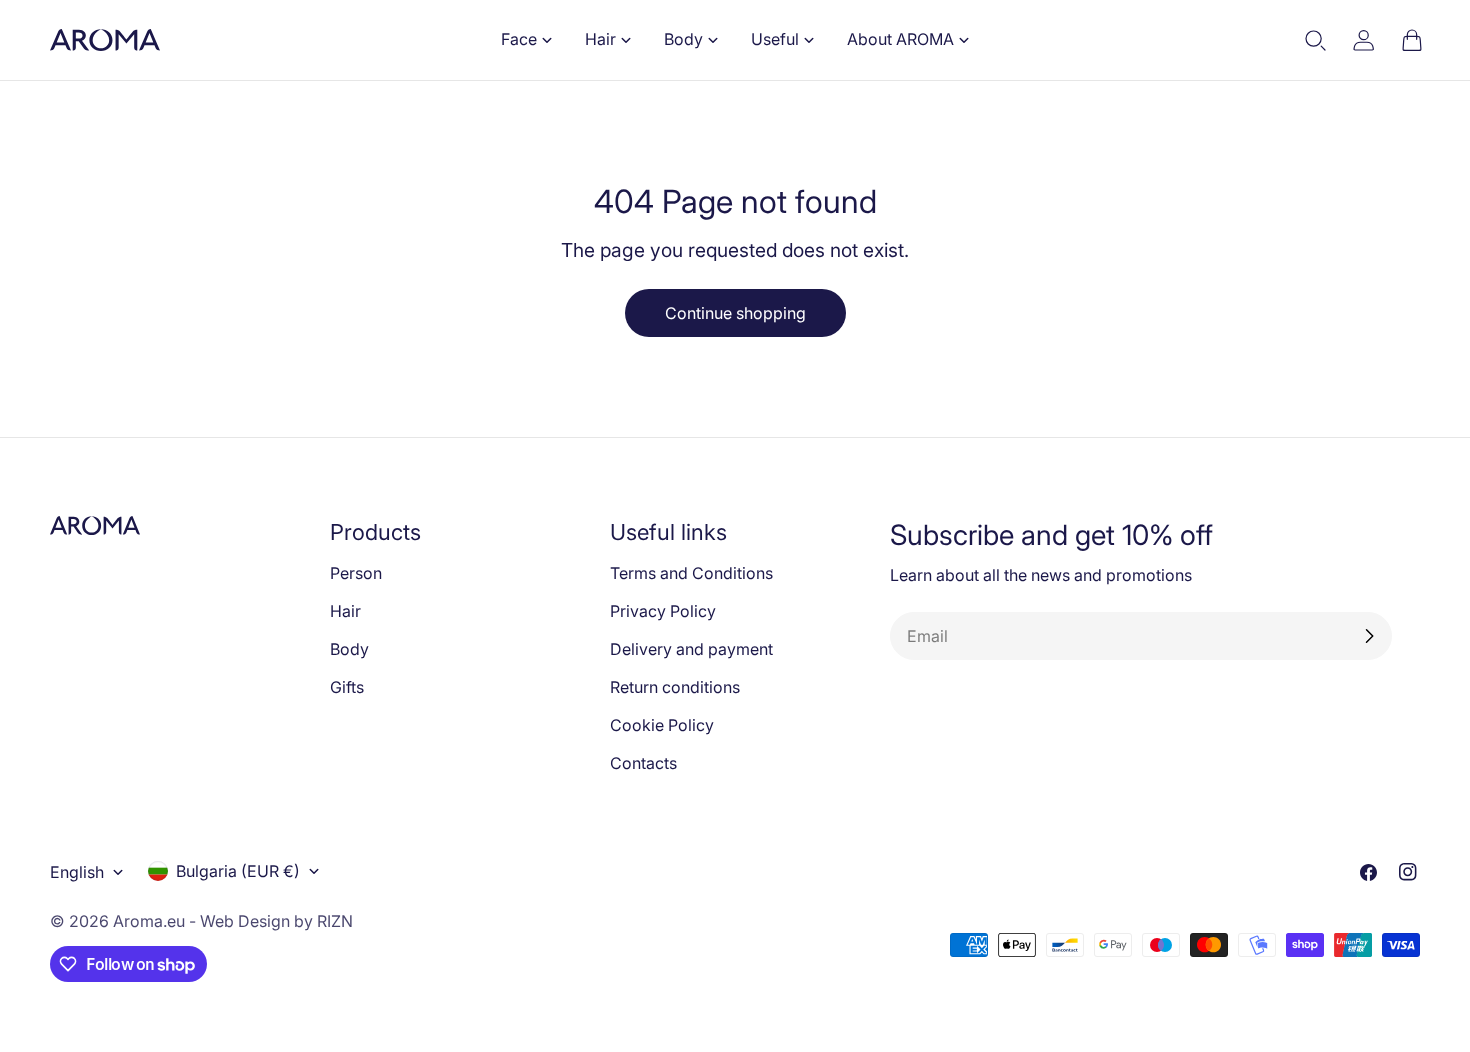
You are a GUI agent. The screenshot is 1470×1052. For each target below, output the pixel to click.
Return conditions (675, 687)
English (77, 872)
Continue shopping (735, 313)
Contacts (643, 763)
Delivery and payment (691, 649)
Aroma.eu (149, 921)
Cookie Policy (662, 725)
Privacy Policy (663, 611)
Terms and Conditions (691, 573)
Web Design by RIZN (276, 921)
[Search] (1316, 40)
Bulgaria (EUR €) (238, 871)
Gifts (347, 687)
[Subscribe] (1369, 636)
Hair (345, 611)
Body (349, 649)
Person (356, 573)
